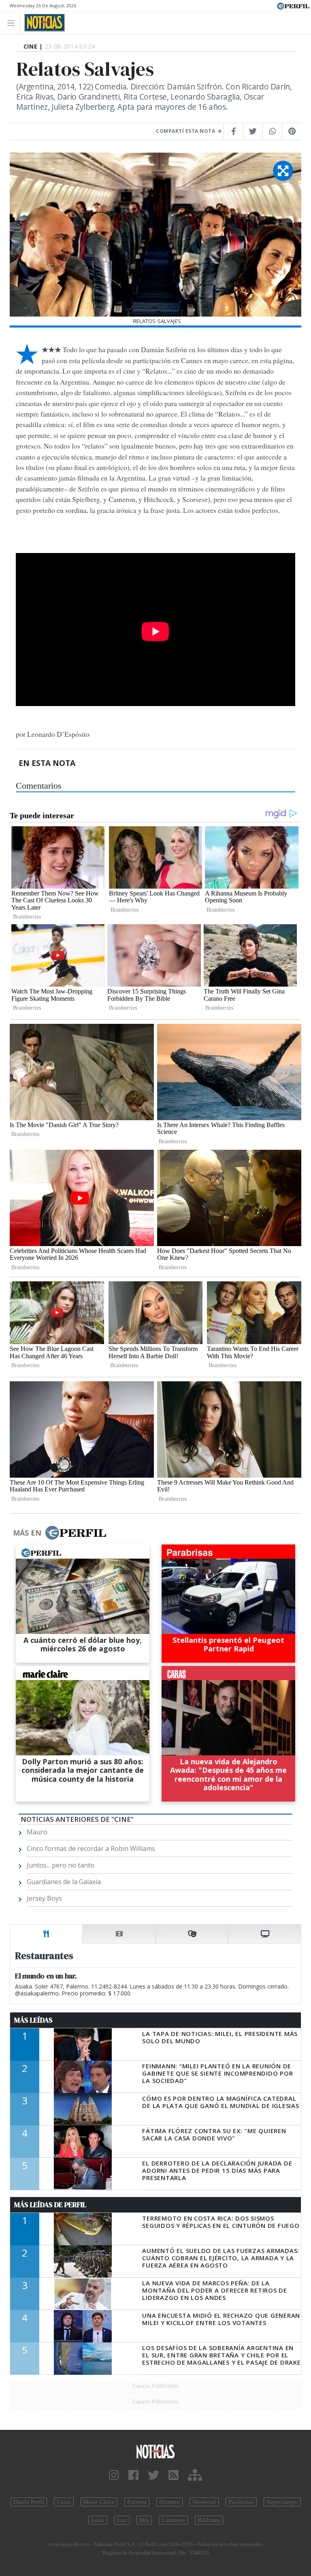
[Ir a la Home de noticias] (155, 2451)
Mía (144, 2520)
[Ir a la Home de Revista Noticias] (42, 23)
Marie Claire (99, 2502)
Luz (122, 2520)
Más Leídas (33, 2020)
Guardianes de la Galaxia (64, 1882)
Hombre (169, 2502)
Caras (64, 2502)
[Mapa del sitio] (195, 2475)
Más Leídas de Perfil (50, 2205)
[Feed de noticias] (174, 2475)
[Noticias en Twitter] (153, 2475)
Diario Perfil (29, 2502)
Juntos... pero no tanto (61, 1865)
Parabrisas (241, 2502)
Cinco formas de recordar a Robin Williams (91, 1849)
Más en (27, 1533)
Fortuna (137, 2502)
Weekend (204, 2502)
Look (98, 2520)
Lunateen (173, 2520)
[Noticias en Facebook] (133, 2475)
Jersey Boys (44, 1898)
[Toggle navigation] (13, 22)
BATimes (209, 2520)
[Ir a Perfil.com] (293, 5)
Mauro (37, 1832)
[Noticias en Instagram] (114, 2475)
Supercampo (282, 2502)
